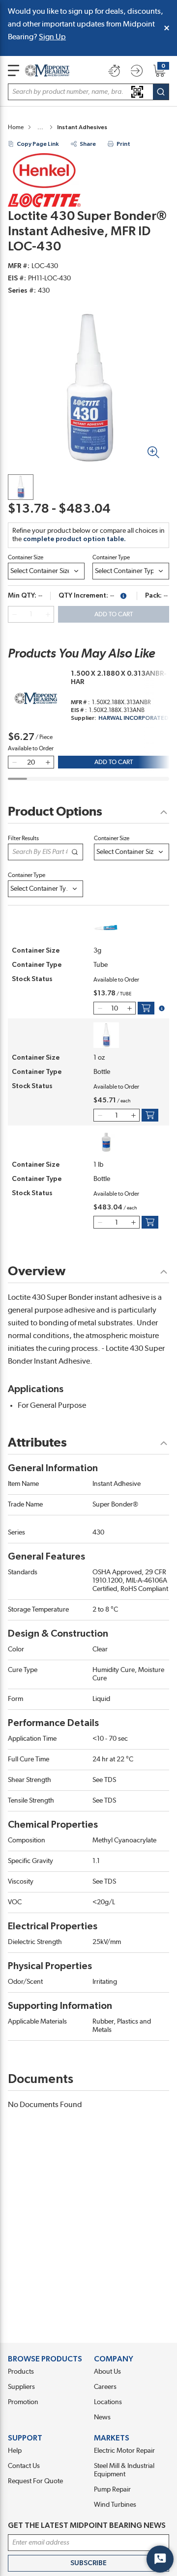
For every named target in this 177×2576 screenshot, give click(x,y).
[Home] (47, 70)
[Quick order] (114, 71)
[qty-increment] (48, 614)
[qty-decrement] (14, 614)
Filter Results (23, 838)
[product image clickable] (21, 487)
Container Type (111, 557)
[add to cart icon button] (146, 1008)
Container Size (26, 557)
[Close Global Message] (167, 28)
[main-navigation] (14, 70)
